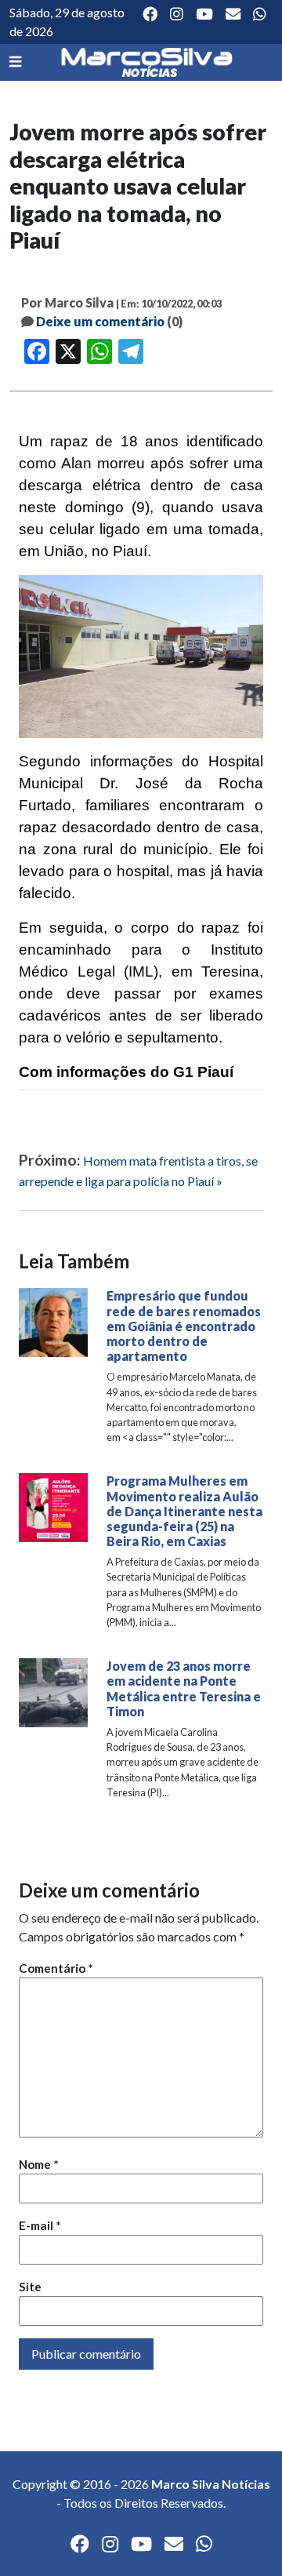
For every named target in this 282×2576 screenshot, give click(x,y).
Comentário (56, 1968)
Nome (39, 2164)
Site (30, 2287)
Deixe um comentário (100, 321)
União (64, 551)
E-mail (40, 2225)
